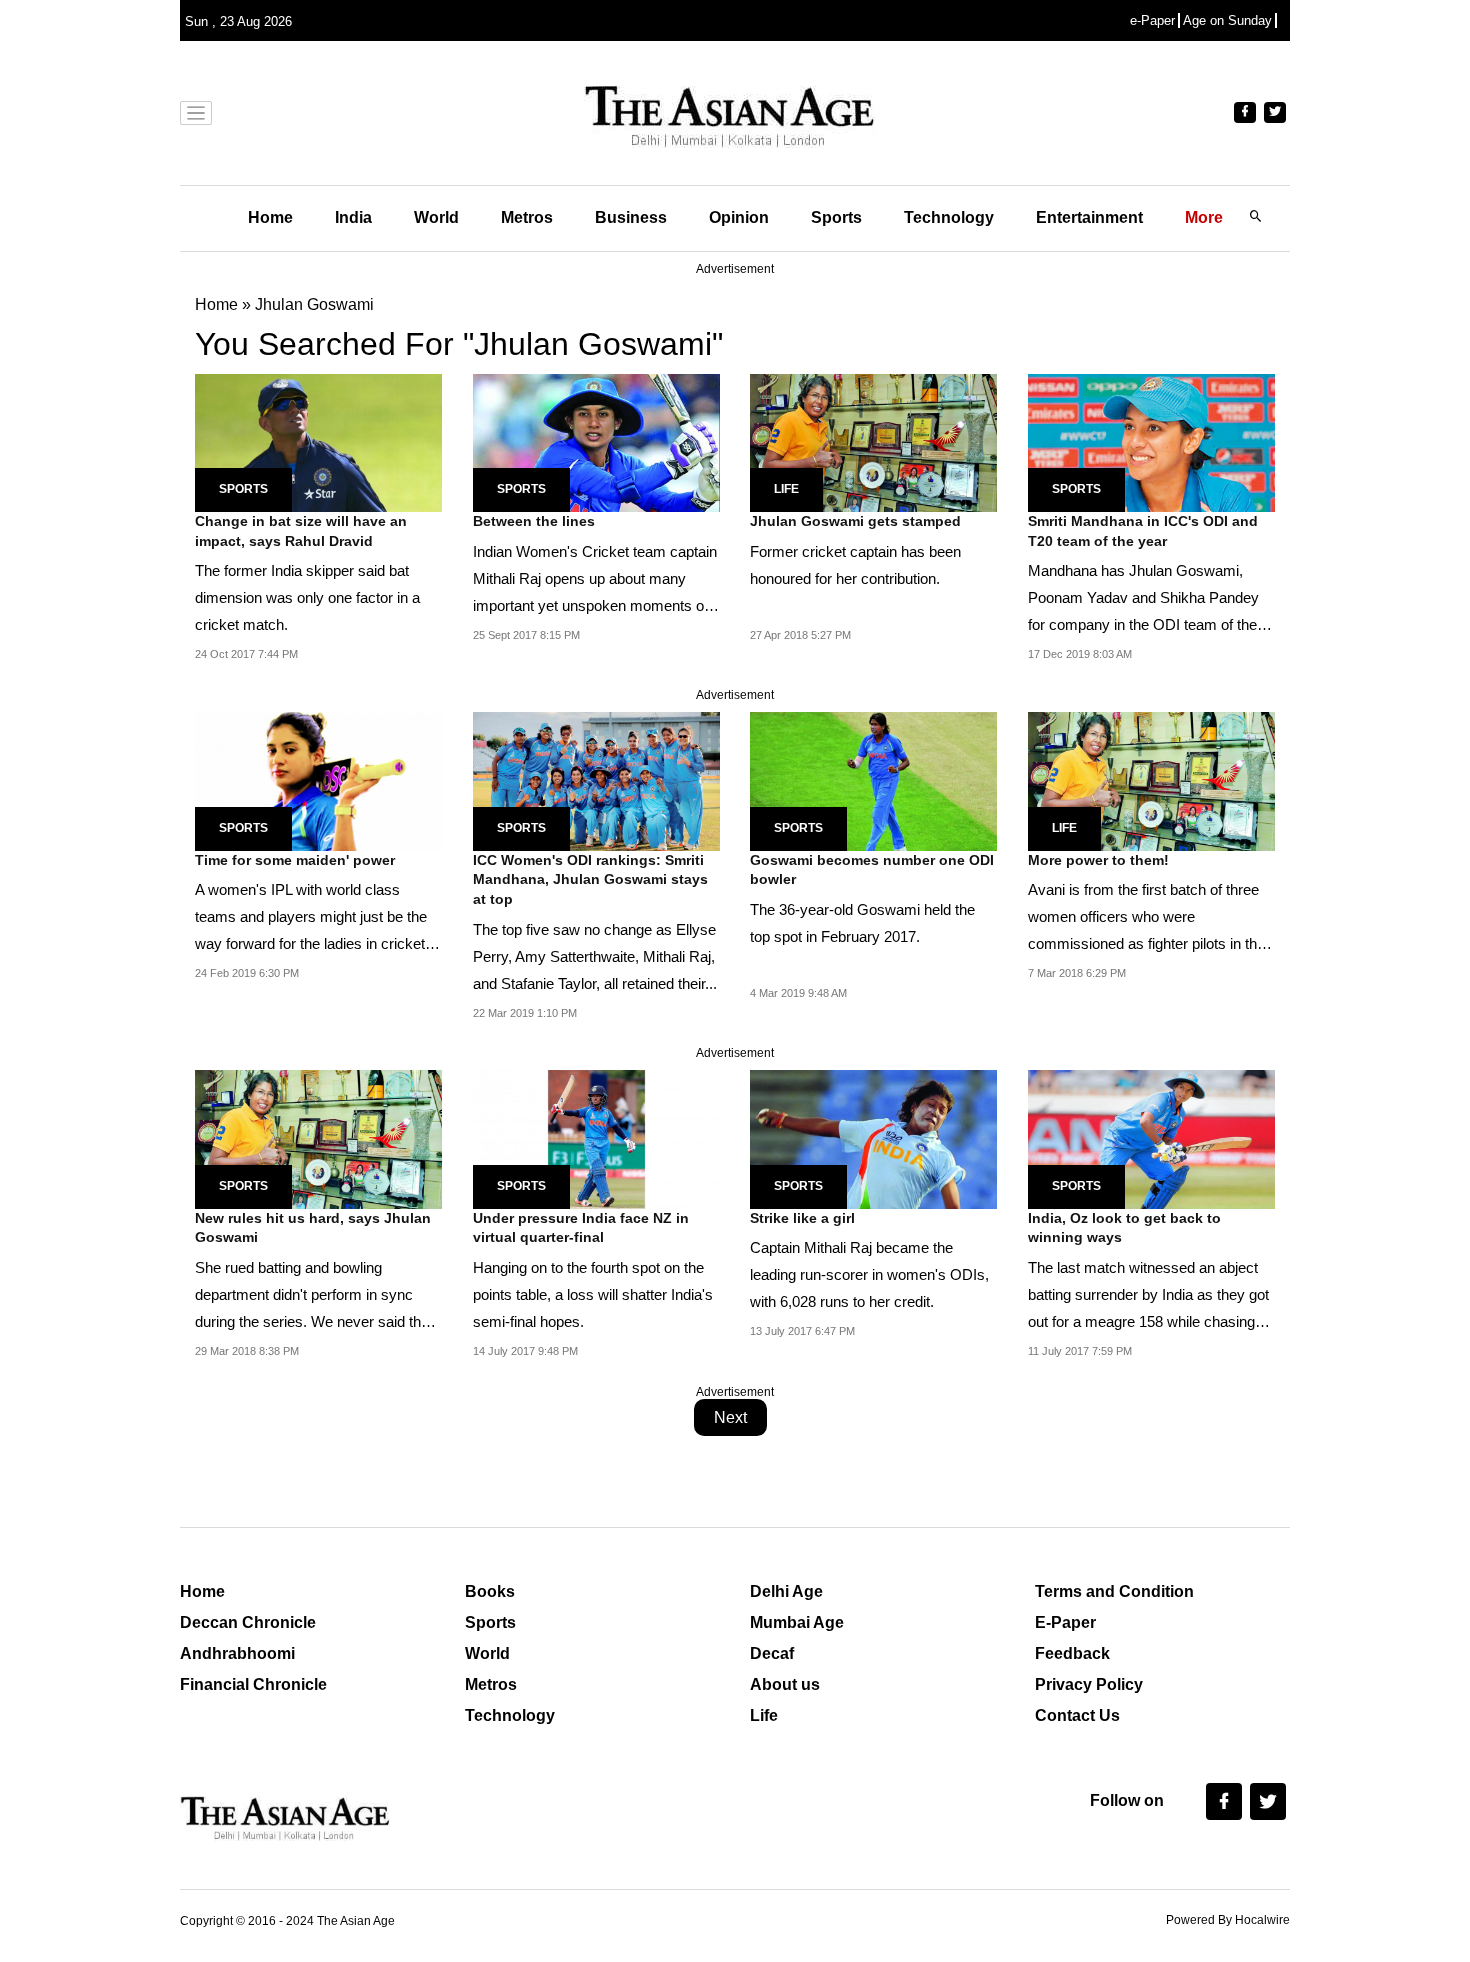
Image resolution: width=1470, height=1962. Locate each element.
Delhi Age (786, 1591)
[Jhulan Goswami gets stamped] (873, 441)
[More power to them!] (1151, 780)
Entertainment (1089, 217)
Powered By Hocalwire (1228, 1920)
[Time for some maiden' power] (318, 780)
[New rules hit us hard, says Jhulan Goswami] (318, 1138)
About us (785, 1684)
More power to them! (1098, 860)
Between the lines (534, 521)
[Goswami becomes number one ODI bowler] (873, 780)
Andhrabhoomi (237, 1653)
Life (786, 489)
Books (490, 1591)
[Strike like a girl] (873, 1138)
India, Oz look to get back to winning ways (1124, 1228)
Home (270, 217)
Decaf (772, 1653)
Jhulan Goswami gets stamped (855, 521)
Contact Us (1077, 1715)
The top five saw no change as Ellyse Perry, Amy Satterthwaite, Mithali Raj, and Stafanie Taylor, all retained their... (595, 956)
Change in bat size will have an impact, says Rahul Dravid (301, 531)
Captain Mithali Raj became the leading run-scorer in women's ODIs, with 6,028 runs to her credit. (869, 1274)
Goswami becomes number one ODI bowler (872, 870)
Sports (836, 217)
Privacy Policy (1089, 1684)
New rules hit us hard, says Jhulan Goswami (313, 1228)
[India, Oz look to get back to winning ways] (1151, 1138)
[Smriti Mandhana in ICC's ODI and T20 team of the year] (1151, 441)
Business (631, 217)
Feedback (1072, 1653)
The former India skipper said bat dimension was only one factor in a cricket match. (307, 597)
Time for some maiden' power (295, 860)
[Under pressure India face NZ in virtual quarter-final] (596, 1138)
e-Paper (1152, 20)
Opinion (739, 217)
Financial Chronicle (253, 1684)
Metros (527, 217)
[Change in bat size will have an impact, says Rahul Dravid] (318, 441)
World (436, 217)
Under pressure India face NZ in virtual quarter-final (581, 1228)
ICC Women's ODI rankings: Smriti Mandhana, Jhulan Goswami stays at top (590, 879)
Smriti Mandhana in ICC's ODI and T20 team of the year (1143, 531)
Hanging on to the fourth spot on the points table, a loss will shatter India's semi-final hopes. (593, 1294)
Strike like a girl (802, 1218)
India (353, 217)
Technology (949, 217)
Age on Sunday (1227, 20)
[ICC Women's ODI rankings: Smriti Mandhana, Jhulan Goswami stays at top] (596, 780)
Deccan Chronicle (248, 1622)
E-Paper (1065, 1622)
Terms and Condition (1114, 1591)
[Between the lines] (596, 441)
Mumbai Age (797, 1622)
